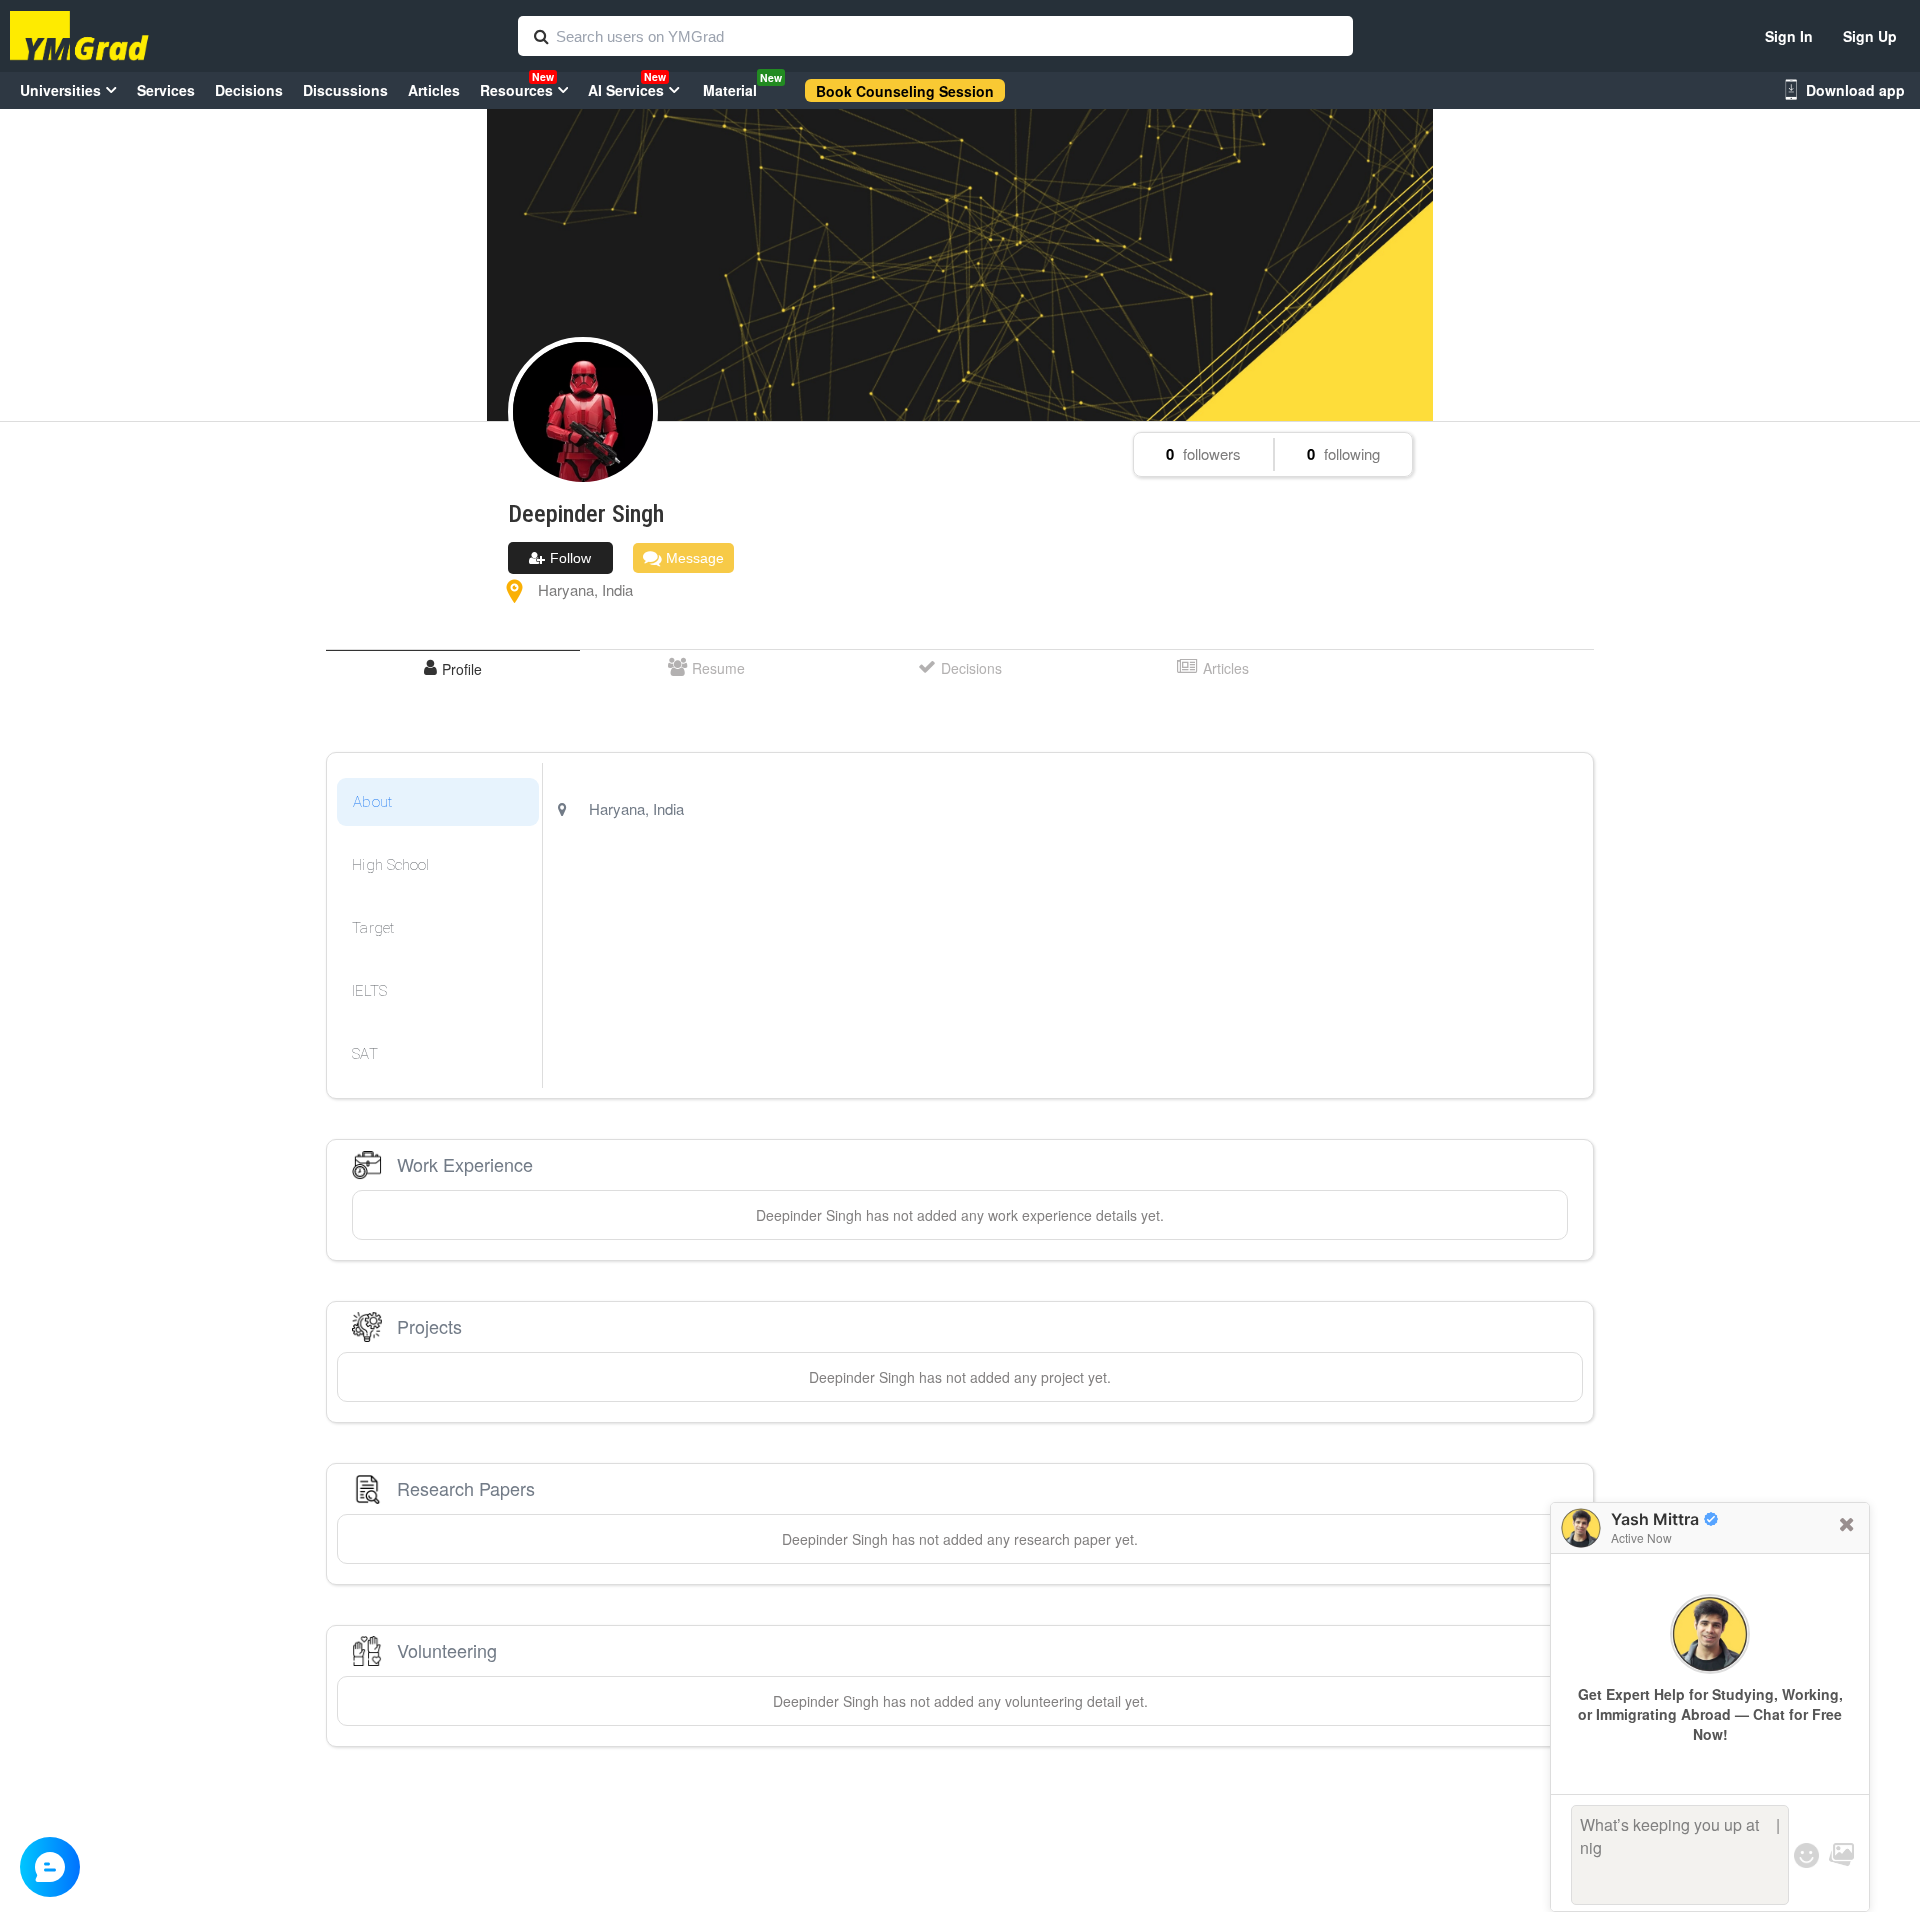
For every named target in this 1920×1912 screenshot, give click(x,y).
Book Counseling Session (905, 91)
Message (693, 558)
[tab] (452, 668)
